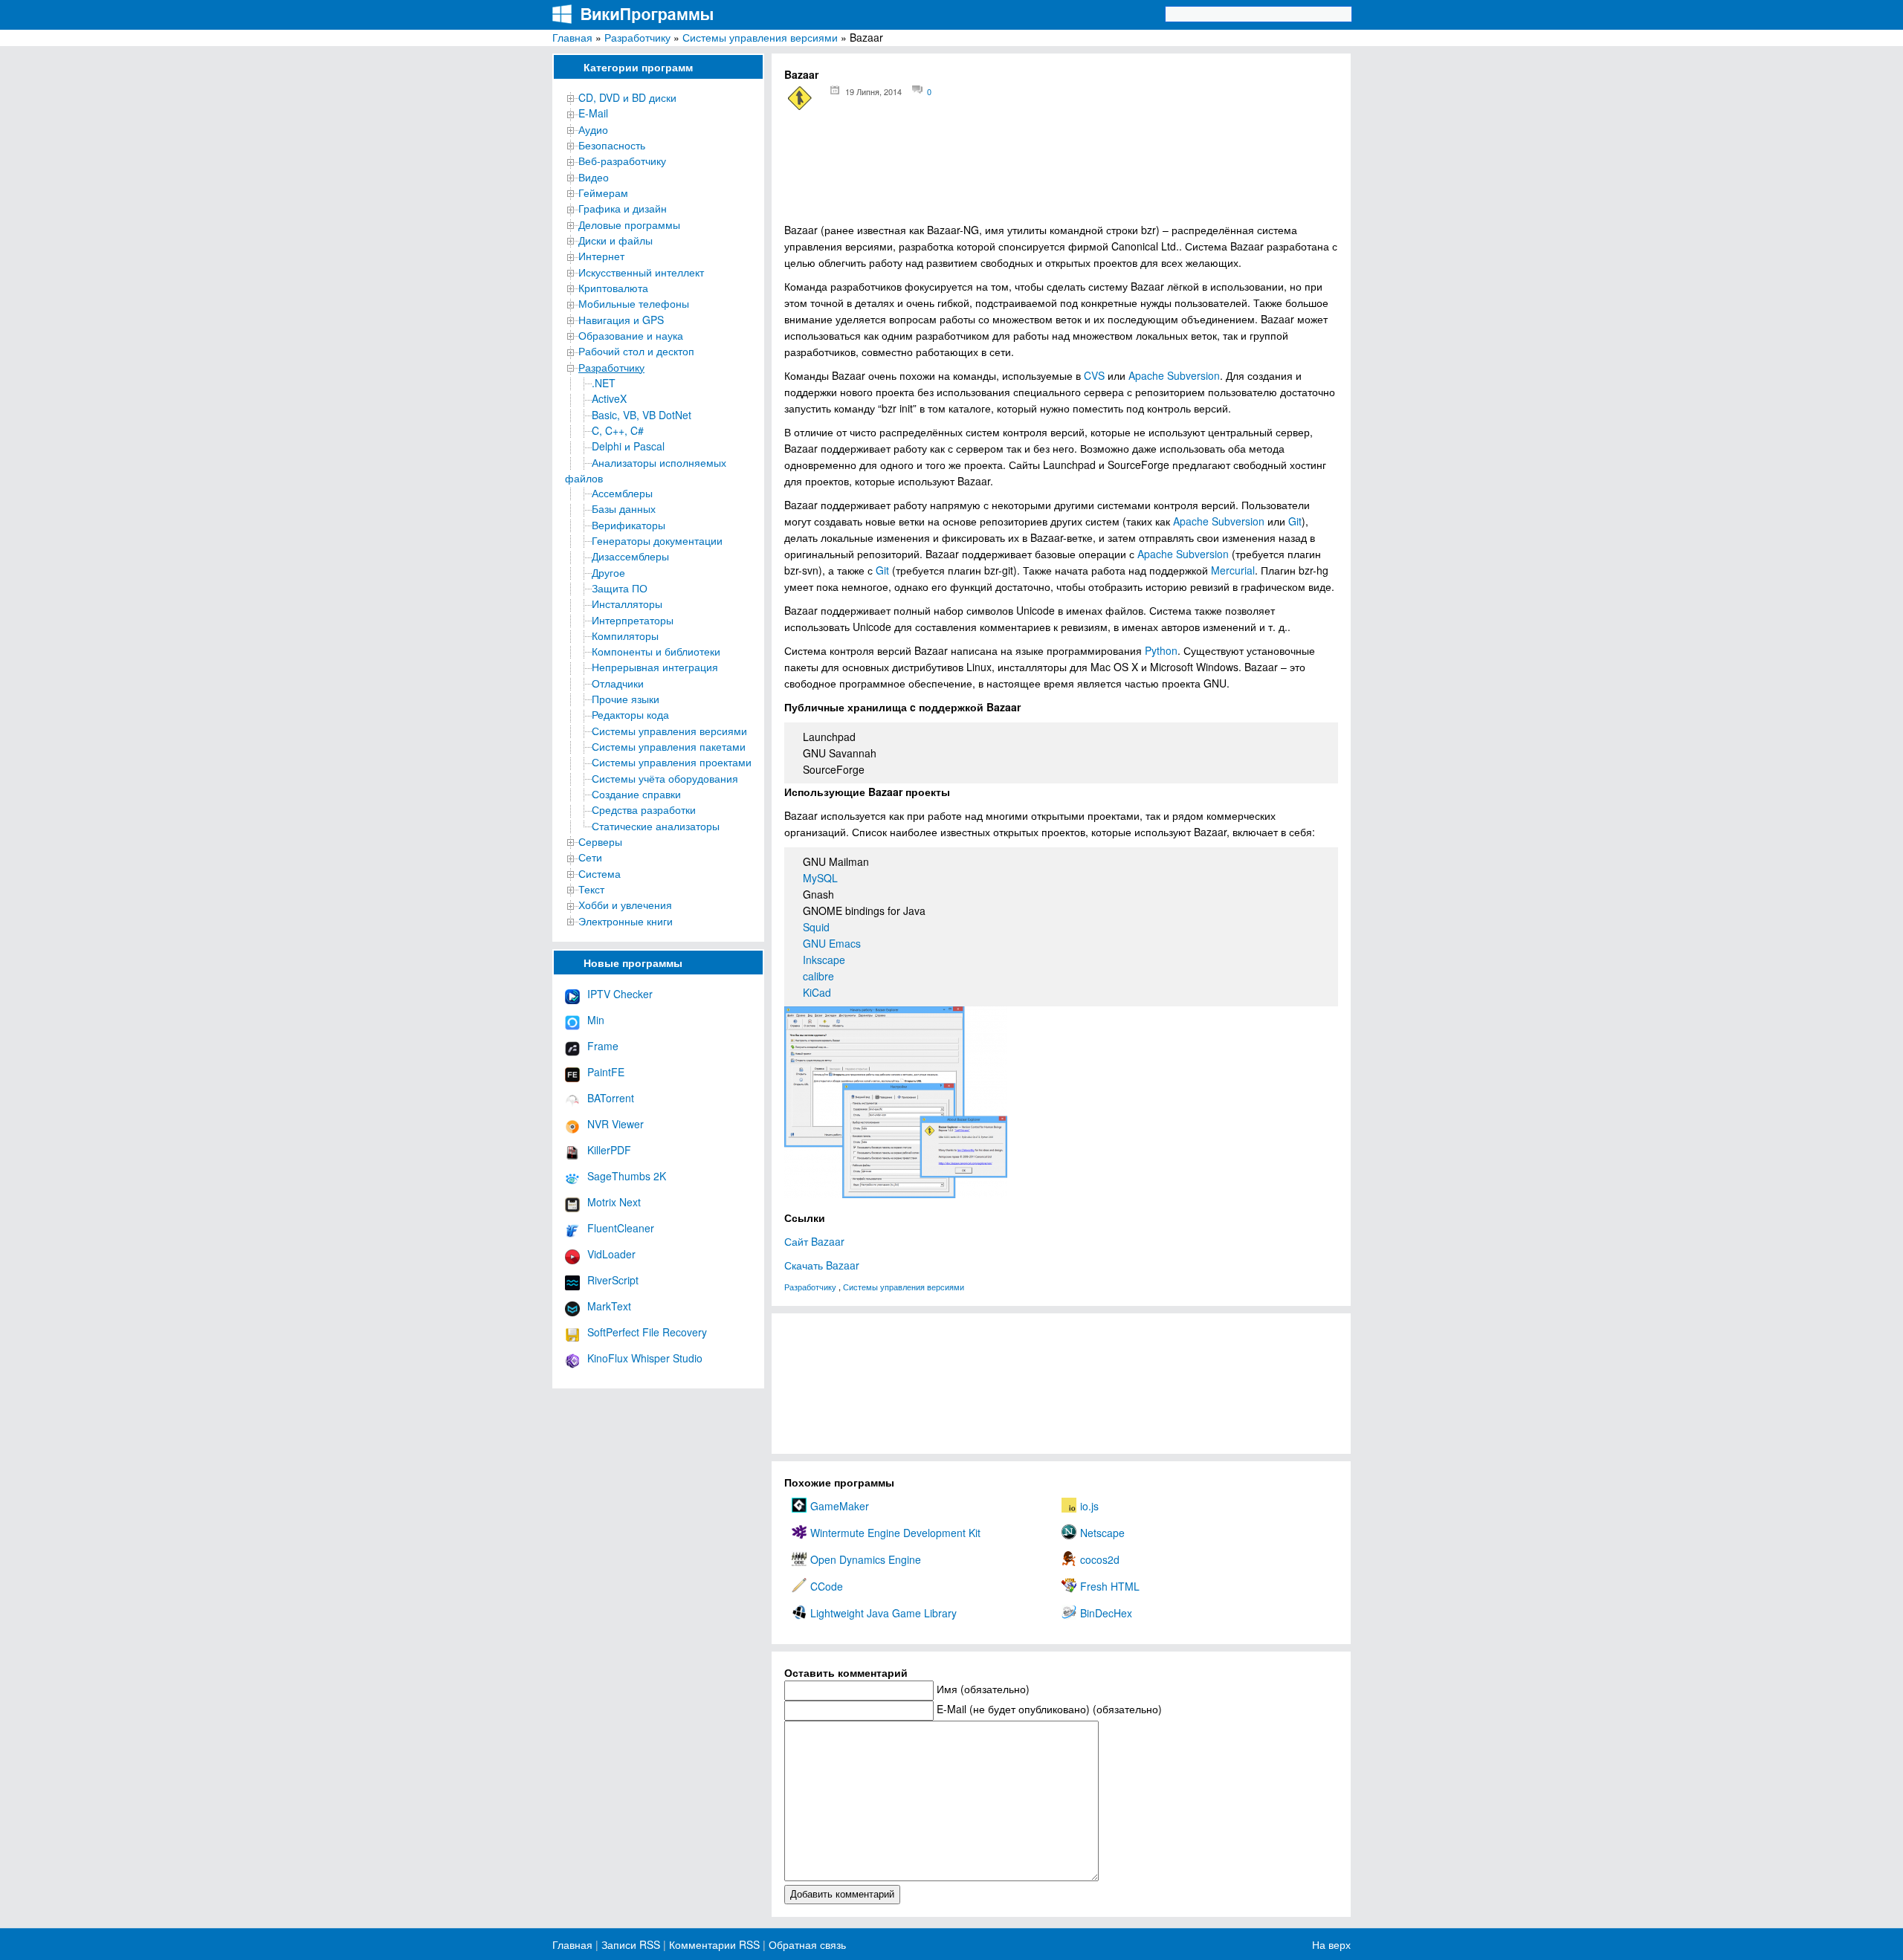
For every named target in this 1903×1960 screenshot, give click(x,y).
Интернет (601, 256)
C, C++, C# (618, 430)
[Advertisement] (1061, 171)
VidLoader (611, 1254)
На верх (1331, 1944)
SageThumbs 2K (627, 1176)
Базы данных (624, 508)
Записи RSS (631, 1944)
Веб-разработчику (622, 161)
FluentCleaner (621, 1228)
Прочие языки (626, 699)
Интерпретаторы (633, 620)
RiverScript (613, 1280)
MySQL (820, 878)
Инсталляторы (627, 604)
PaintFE (606, 1072)
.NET (604, 383)
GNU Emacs (832, 943)
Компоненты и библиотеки (656, 651)
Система (600, 873)
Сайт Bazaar (814, 1241)
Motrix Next (614, 1202)
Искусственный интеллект (641, 272)
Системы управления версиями (760, 37)
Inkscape (824, 960)
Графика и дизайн (623, 208)
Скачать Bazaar (822, 1265)
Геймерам (603, 193)
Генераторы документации (657, 540)
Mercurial (1233, 570)
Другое (608, 572)
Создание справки (636, 794)
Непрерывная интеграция (655, 667)
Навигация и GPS (621, 320)
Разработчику (637, 37)
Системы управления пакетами (669, 746)
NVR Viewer (616, 1124)
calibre (818, 976)
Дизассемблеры (630, 556)
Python (1161, 650)
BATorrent (611, 1098)
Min (596, 1020)
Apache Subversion (1174, 375)
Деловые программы (629, 224)
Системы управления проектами (672, 762)
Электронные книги (626, 921)
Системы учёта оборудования (665, 778)
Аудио (593, 129)
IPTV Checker (620, 994)
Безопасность (612, 145)
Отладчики (618, 683)
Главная (572, 37)
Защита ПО (620, 588)
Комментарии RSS (714, 1944)
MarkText (609, 1306)
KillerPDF (609, 1150)
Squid (816, 927)
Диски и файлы (616, 240)
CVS (1094, 375)
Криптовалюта (613, 288)
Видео (594, 177)
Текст (591, 889)
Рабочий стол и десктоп (636, 351)
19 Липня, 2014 (873, 91)
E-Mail (593, 113)
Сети (590, 857)
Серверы (600, 841)
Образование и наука (631, 335)
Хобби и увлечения (625, 905)
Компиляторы (625, 635)
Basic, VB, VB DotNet (642, 415)
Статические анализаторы (656, 826)
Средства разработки (644, 809)
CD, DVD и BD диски (627, 97)
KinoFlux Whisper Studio (645, 1358)
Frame (603, 1046)
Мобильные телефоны (634, 303)
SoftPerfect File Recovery (647, 1332)
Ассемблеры (622, 493)
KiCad (817, 992)
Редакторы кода (630, 714)
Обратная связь (806, 1944)
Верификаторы (629, 525)
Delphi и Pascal (628, 446)
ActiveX (609, 398)
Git (1295, 521)
